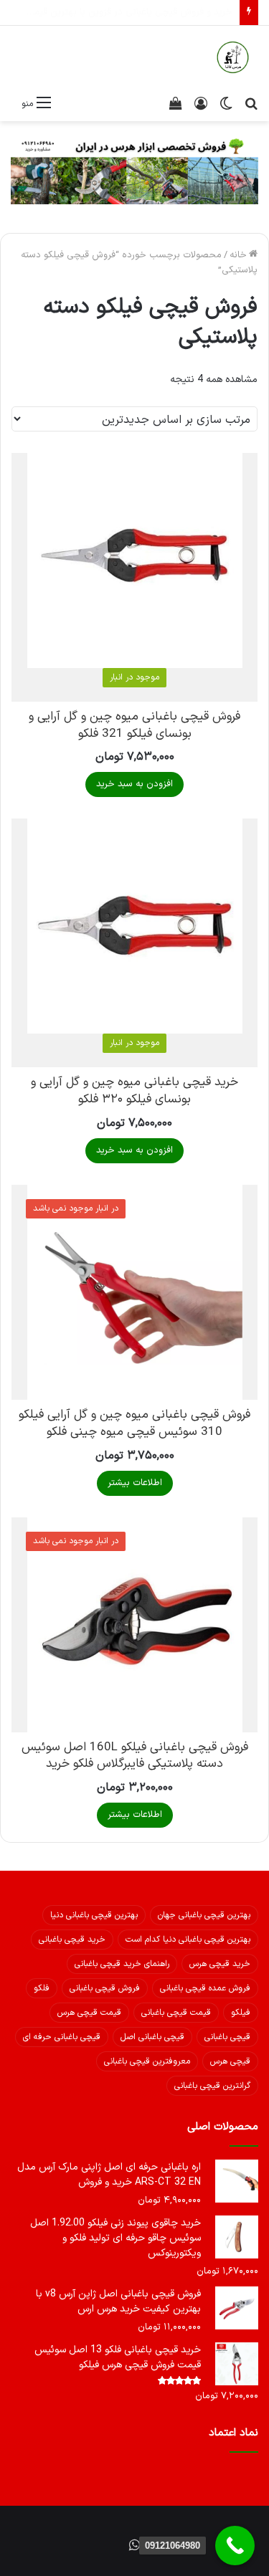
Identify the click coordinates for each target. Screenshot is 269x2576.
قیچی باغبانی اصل (152, 2037)
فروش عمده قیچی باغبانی (205, 1988)
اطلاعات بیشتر (135, 1483)
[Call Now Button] (235, 2546)
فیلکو (241, 2013)
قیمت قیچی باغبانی (176, 2013)
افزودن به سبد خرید (134, 784)
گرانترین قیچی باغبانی (212, 2086)
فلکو (42, 1988)
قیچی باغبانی (227, 2037)
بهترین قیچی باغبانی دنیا (94, 1915)
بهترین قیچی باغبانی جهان (204, 1915)
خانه (238, 255)
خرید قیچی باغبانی (72, 1940)
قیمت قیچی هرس (89, 2013)
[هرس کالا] (233, 57)
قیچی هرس (230, 2061)
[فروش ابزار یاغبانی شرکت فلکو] (134, 170)
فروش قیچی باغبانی (105, 1988)
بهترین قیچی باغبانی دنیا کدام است (188, 1940)
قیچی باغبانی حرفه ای (62, 2037)
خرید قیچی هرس (220, 1964)
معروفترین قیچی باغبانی (147, 2061)
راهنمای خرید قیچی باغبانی (122, 1964)
